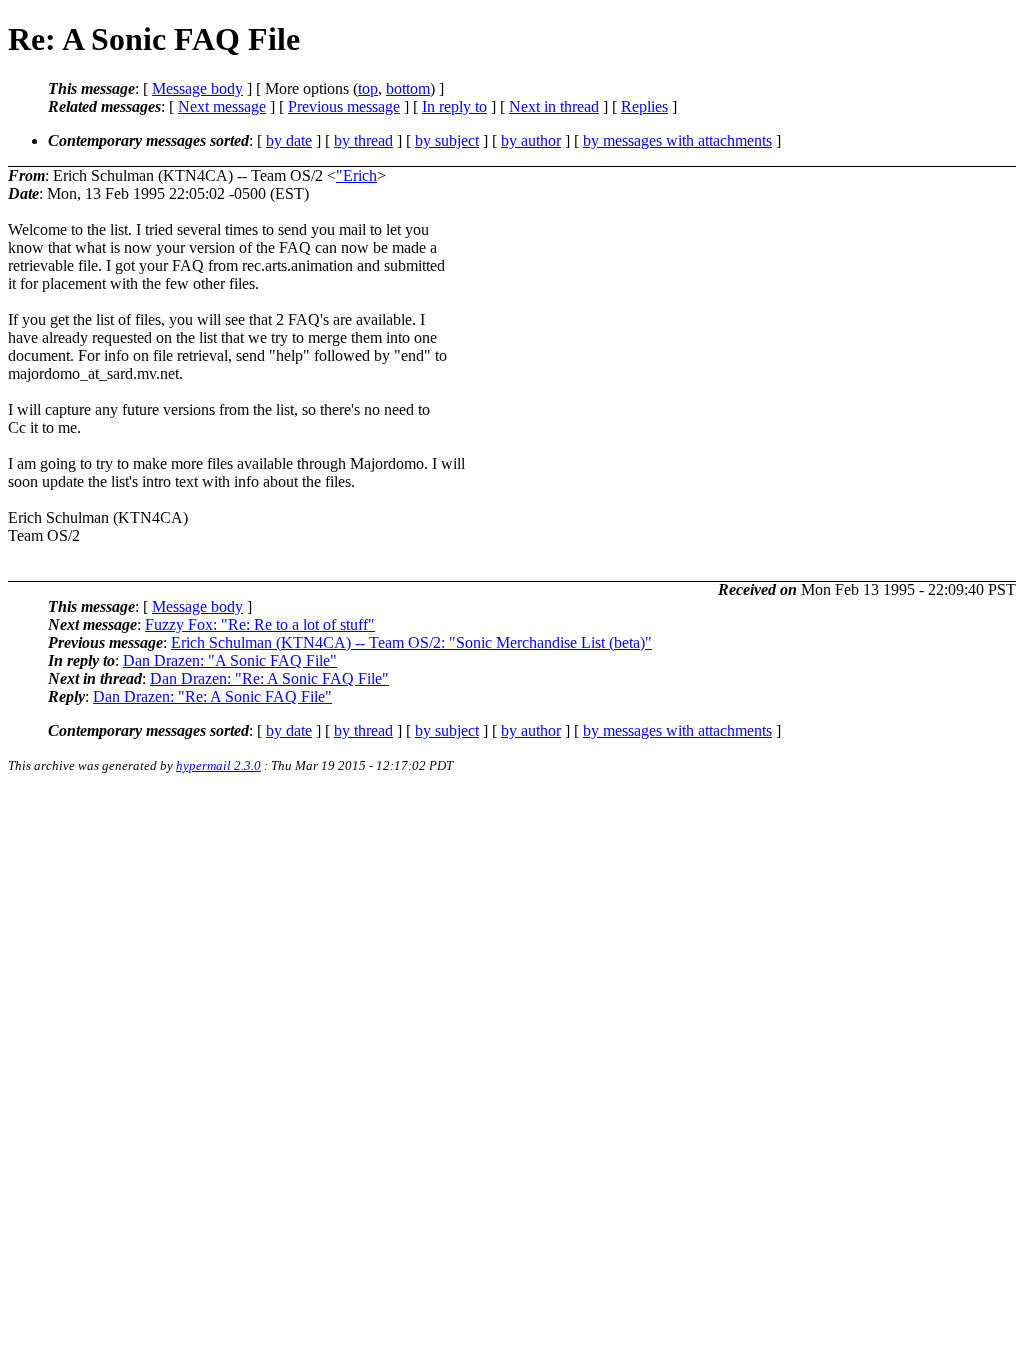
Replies (644, 106)
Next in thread (554, 106)
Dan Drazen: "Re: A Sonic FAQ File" (269, 678)
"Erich (356, 175)
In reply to (454, 106)
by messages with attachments (677, 140)
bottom (408, 88)
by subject (447, 140)
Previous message (344, 106)
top (368, 88)
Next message (222, 106)
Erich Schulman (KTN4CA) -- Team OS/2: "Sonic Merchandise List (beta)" (411, 642)
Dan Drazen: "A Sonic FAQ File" (230, 660)
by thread (363, 140)
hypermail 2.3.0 (218, 765)
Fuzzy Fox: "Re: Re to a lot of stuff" (260, 624)
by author (531, 140)
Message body (197, 88)
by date (289, 140)
